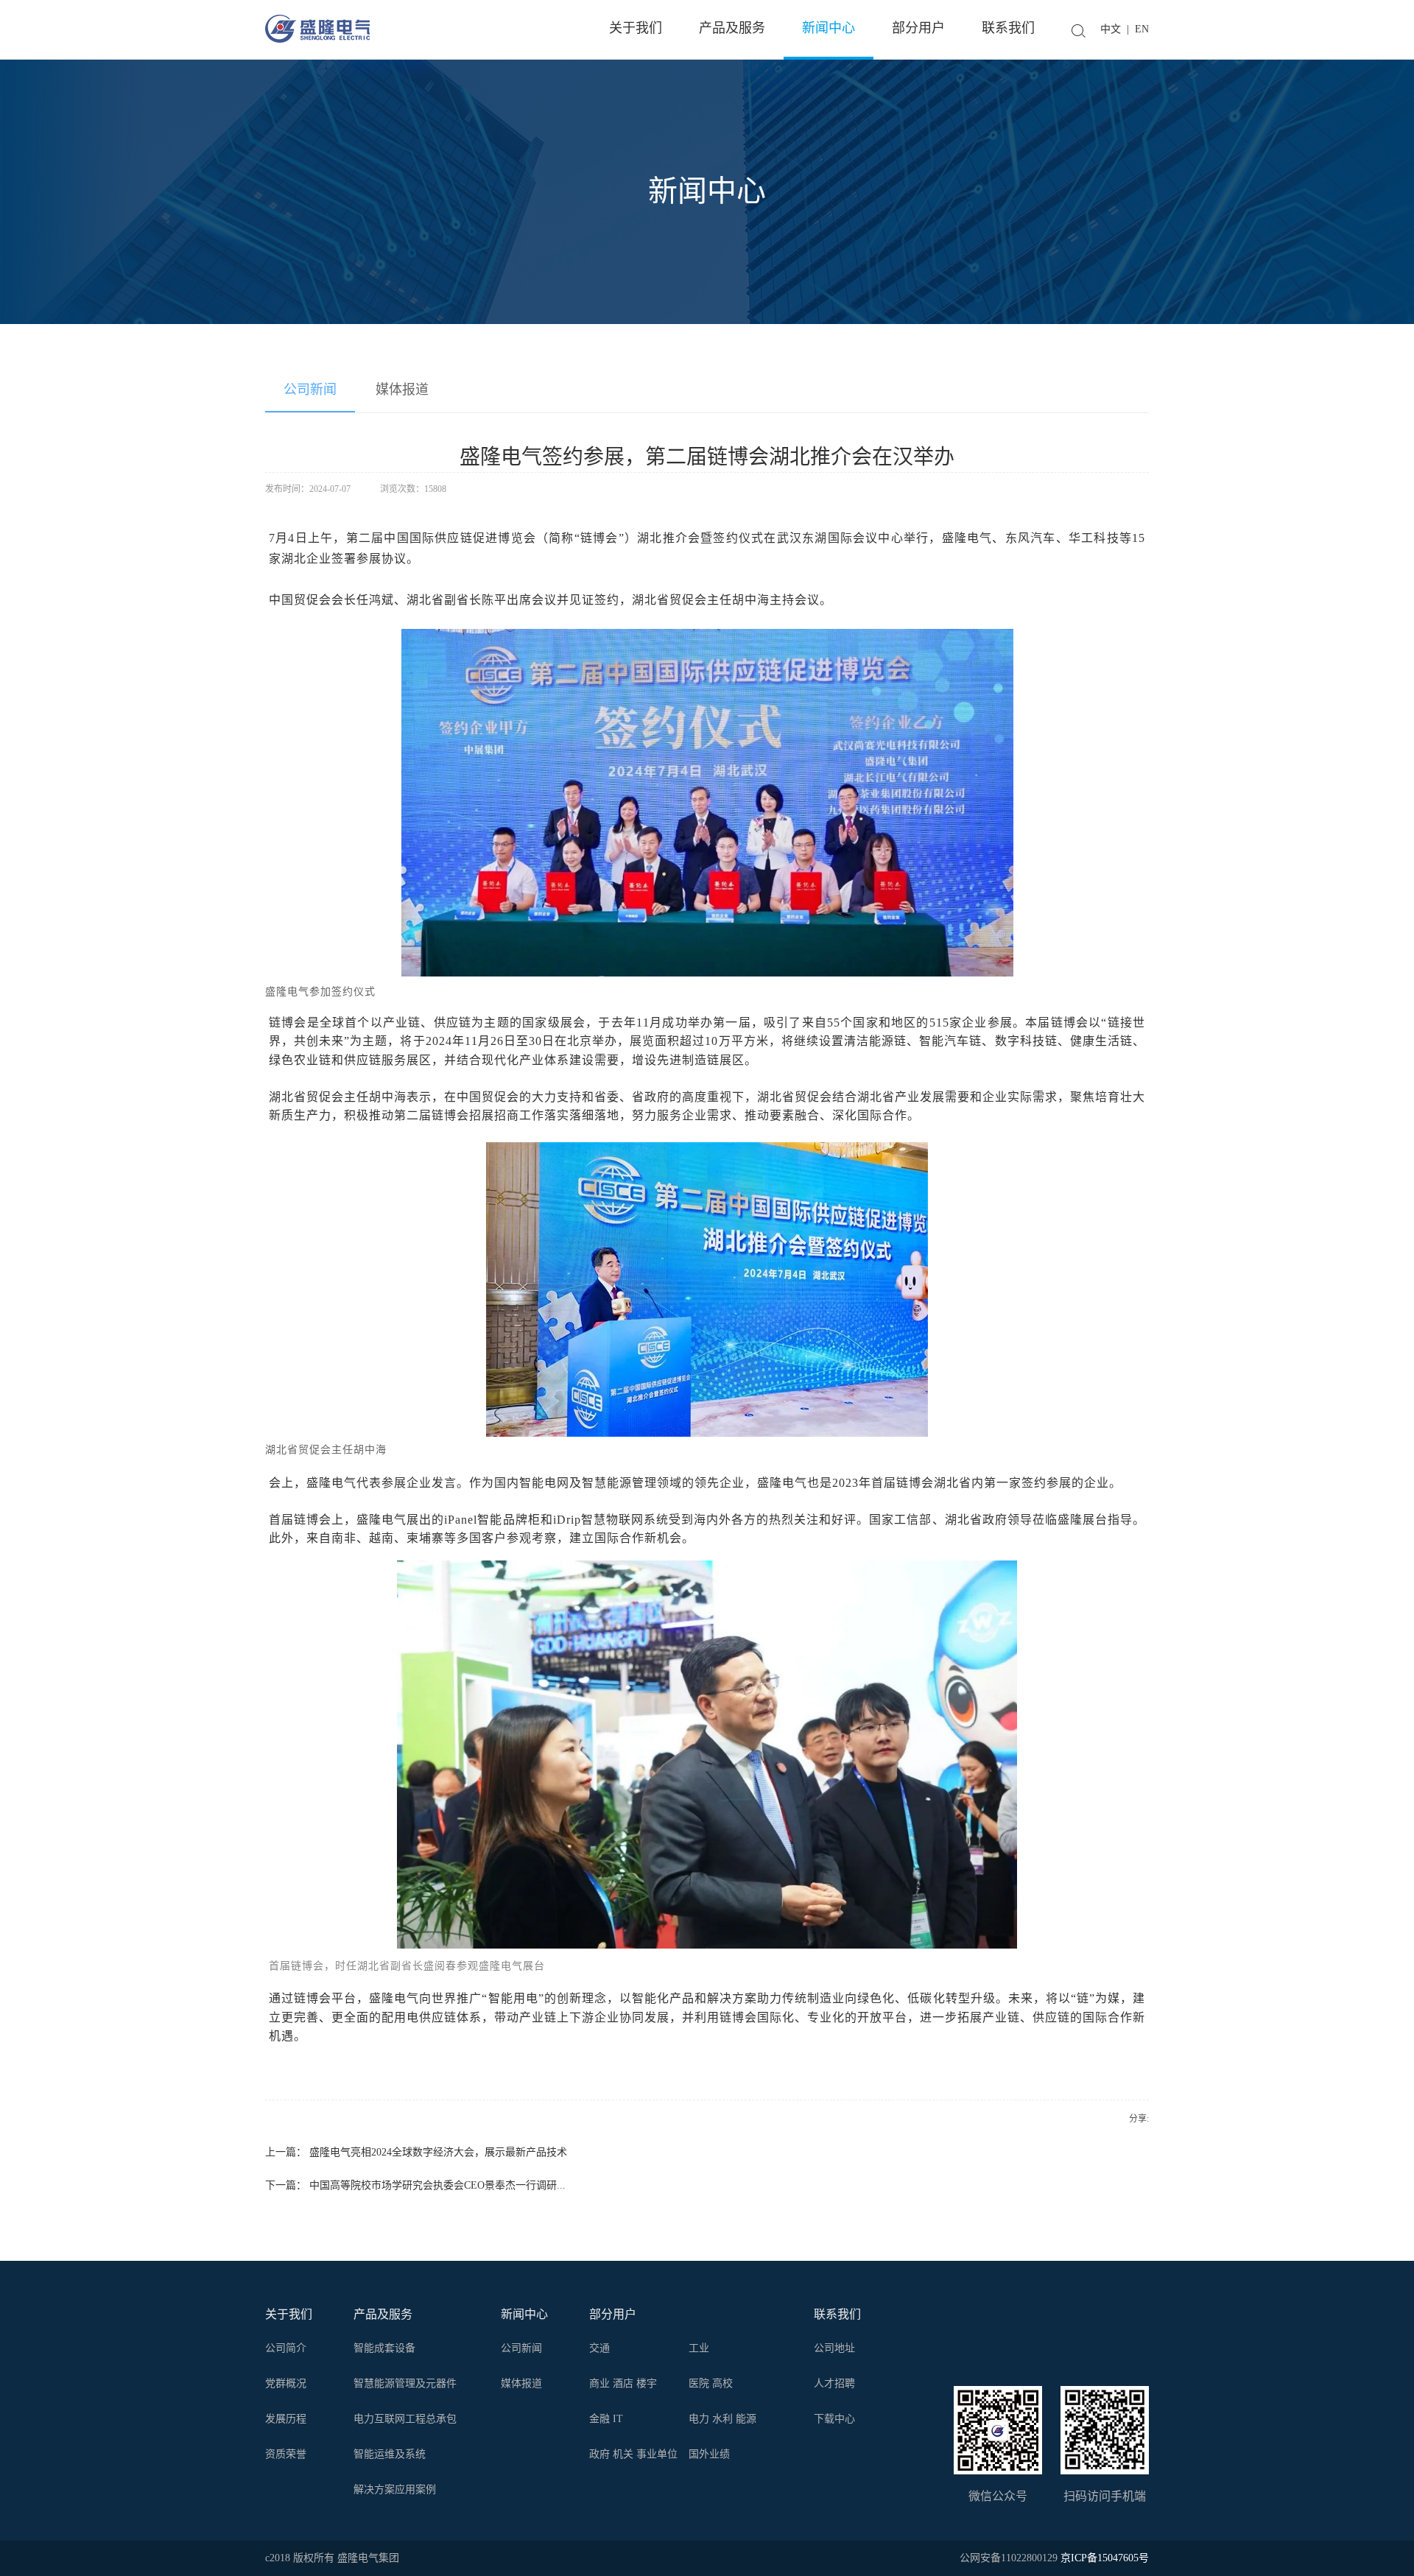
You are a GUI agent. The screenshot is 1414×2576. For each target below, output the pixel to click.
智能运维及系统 (390, 2454)
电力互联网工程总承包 (405, 2419)
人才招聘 (834, 2383)
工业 (699, 2348)
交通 (599, 2348)
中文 (1111, 29)
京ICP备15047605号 (1105, 2558)
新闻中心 (524, 2314)
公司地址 (834, 2348)
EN (1142, 29)
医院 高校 (711, 2383)
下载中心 (834, 2419)
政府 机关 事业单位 (633, 2454)
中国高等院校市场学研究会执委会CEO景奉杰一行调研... (437, 2185)
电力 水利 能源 (722, 2419)
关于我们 (289, 2314)
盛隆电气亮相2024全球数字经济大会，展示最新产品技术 (438, 2152)
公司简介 (286, 2348)
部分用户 (613, 2314)
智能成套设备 (384, 2348)
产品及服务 (383, 2314)
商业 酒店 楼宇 (623, 2383)
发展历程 (286, 2419)
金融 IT (606, 2419)
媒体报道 (402, 390)
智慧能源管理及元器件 (405, 2383)
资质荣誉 (286, 2454)
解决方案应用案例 (395, 2489)
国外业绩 (709, 2454)
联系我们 (837, 2314)
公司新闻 (310, 390)
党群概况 (286, 2383)
